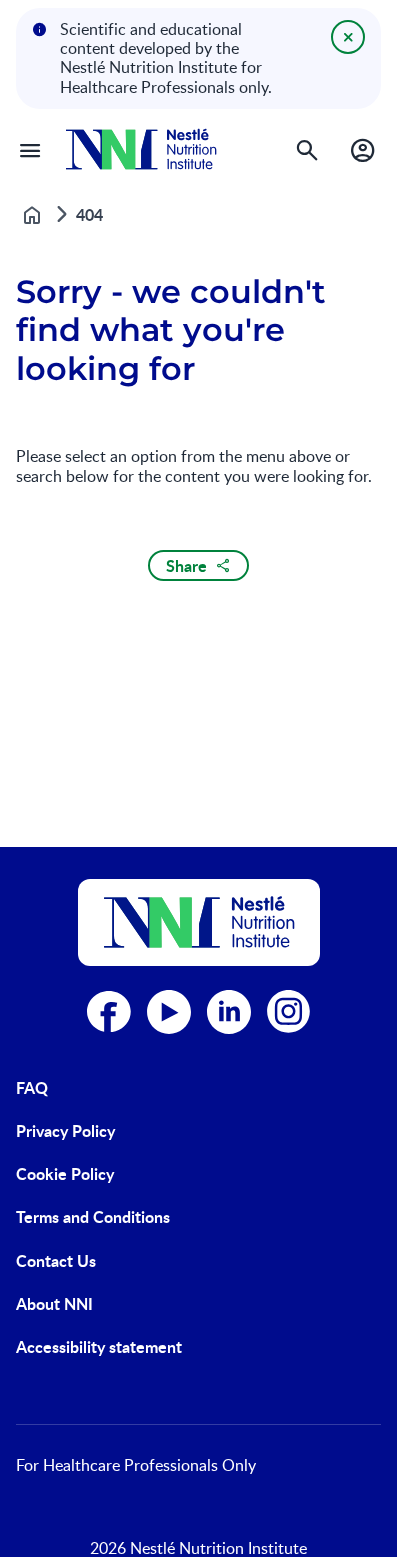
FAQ (32, 1087)
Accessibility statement (99, 1346)
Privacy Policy (65, 1130)
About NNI (54, 1303)
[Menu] (30, 150)
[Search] (307, 150)
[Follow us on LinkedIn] (229, 1012)
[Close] (348, 37)
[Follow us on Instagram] (289, 1012)
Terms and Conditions (93, 1216)
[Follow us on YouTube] (169, 1012)
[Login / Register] (363, 150)
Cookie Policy (65, 1173)
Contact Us (56, 1260)
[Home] (141, 149)
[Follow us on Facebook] (109, 1012)
